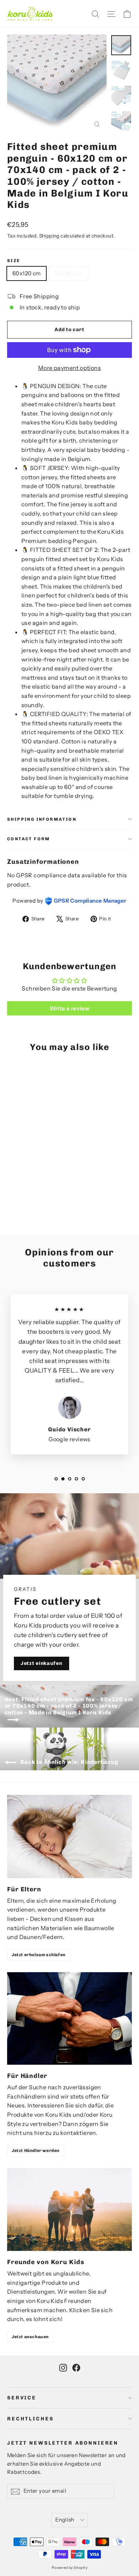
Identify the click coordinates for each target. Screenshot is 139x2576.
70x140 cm (68, 273)
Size (14, 261)
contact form (29, 839)
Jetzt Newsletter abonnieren (63, 2443)
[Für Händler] (69, 2018)
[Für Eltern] (69, 1836)
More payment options (69, 368)
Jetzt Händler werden (36, 2151)
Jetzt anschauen (30, 2337)
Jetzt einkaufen (42, 1663)
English (65, 2520)
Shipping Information (42, 819)
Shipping (49, 236)
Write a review (70, 1008)
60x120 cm (27, 273)
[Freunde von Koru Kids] (69, 2209)
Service (22, 2398)
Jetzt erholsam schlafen (39, 1955)
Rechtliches (30, 2419)
